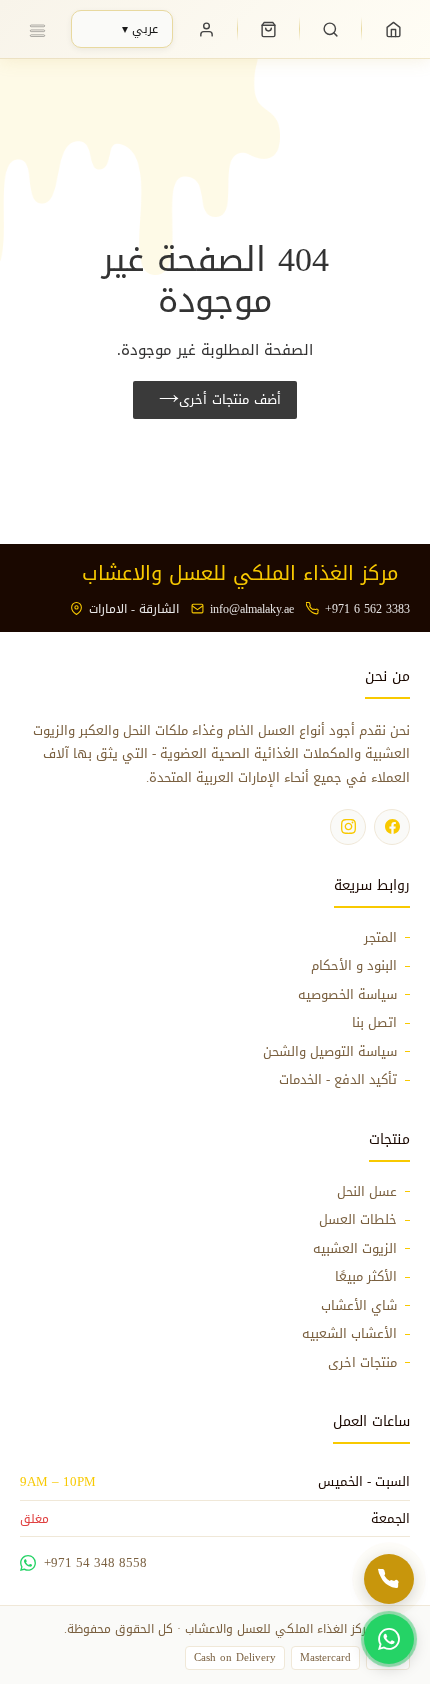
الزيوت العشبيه (355, 1249)
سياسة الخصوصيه (347, 995)
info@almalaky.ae (252, 609)
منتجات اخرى (362, 1363)
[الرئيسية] (393, 29)
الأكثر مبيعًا (366, 1277)
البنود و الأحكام (354, 966)
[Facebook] (392, 827)
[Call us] (389, 1579)
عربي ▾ (140, 29)
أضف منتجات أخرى (230, 399)
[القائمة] (37, 29)
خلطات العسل (358, 1220)
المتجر (380, 938)
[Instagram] (348, 827)
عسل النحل (367, 1192)
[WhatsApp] (389, 1639)
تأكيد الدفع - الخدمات (338, 1080)
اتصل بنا (374, 1023)
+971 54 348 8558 (95, 1563)
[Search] (331, 29)
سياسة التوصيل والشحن (330, 1052)
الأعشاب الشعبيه (349, 1334)
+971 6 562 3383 (367, 609)
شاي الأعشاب (359, 1306)
